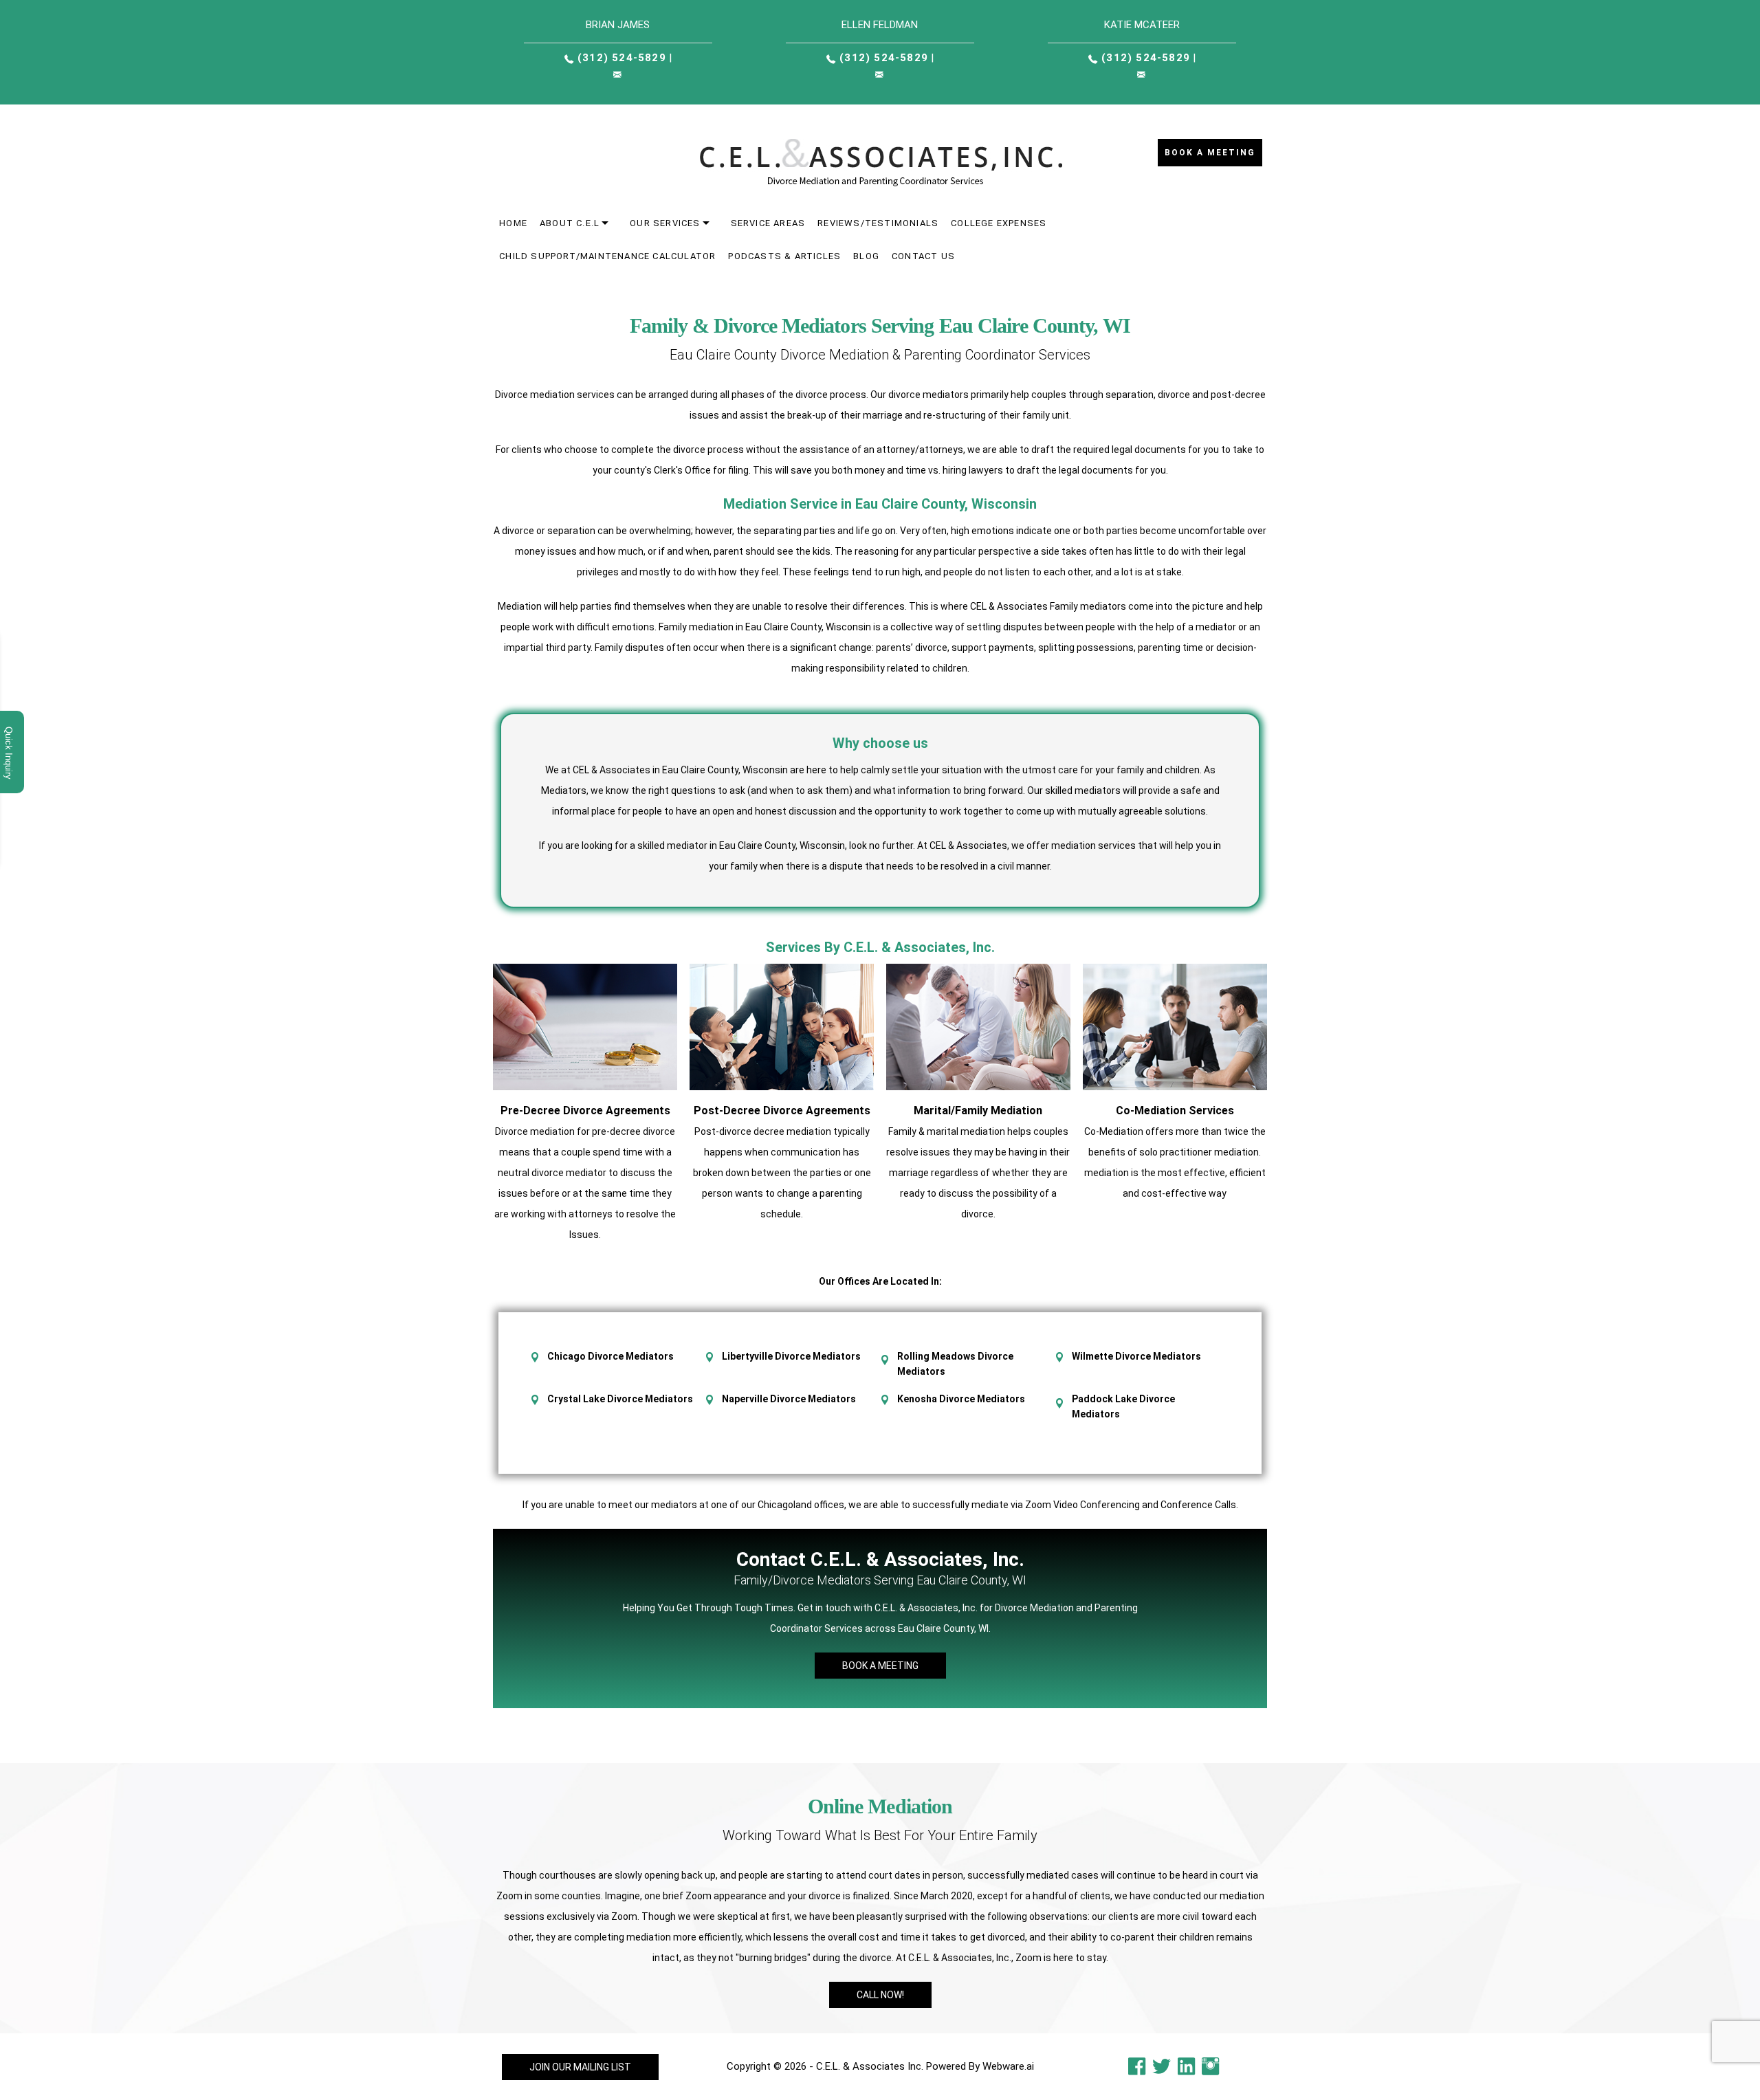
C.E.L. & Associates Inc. (870, 2066)
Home (513, 223)
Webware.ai (1008, 2066)
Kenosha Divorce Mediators (961, 1399)
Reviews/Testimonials (878, 223)
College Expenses (999, 223)
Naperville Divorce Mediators (789, 1399)
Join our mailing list (580, 2067)
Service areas (768, 223)
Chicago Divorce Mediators (610, 1356)
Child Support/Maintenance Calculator (607, 256)
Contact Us (923, 256)
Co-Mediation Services (1175, 1110)
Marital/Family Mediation (978, 1110)
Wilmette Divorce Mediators (1136, 1356)
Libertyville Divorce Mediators (791, 1356)
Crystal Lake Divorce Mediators (620, 1399)
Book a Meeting (1210, 153)
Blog (866, 256)
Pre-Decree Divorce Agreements (585, 1110)
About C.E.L (570, 223)
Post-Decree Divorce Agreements (782, 1110)
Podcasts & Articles (784, 256)
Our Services (665, 223)
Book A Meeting (880, 1666)
